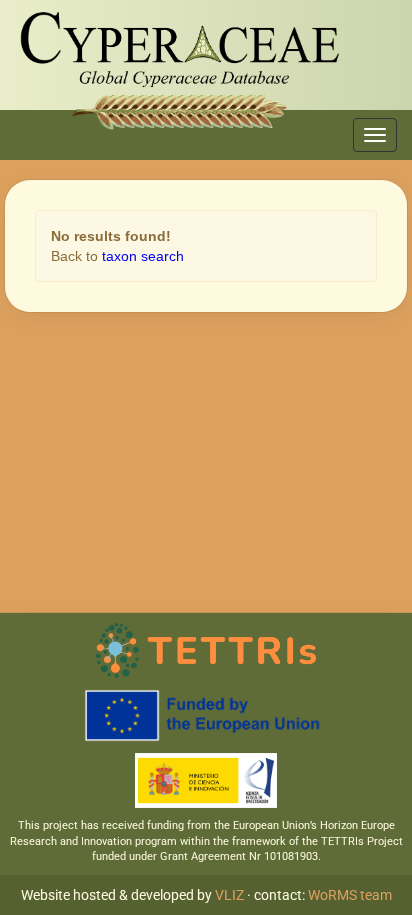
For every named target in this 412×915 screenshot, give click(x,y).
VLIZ (229, 895)
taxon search (143, 256)
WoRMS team (350, 895)
